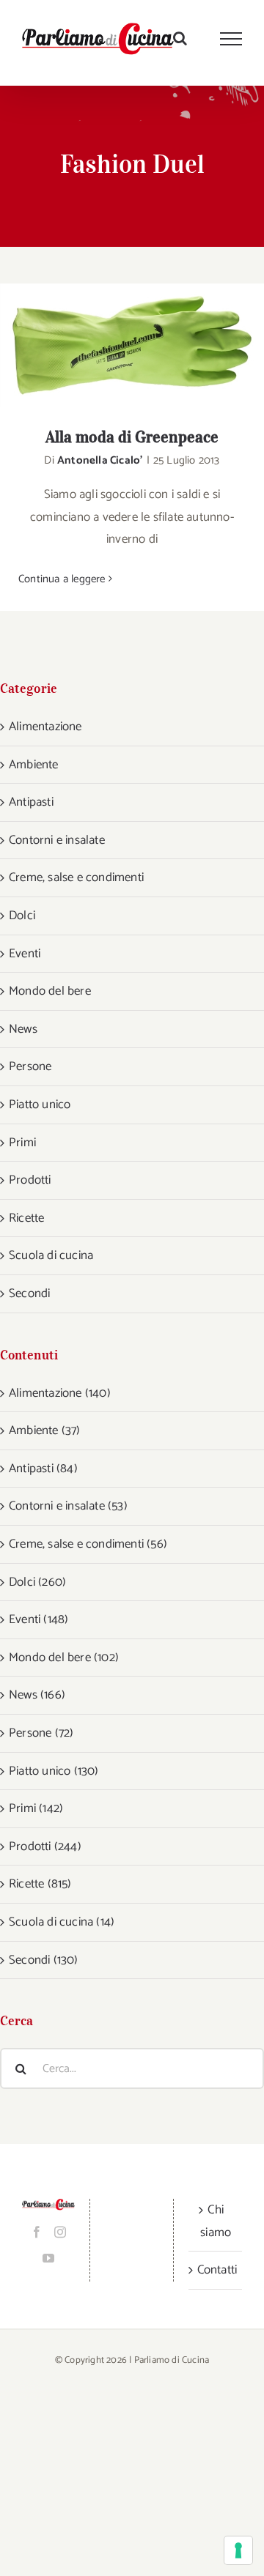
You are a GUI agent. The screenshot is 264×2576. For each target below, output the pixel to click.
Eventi (25, 954)
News (23, 1029)
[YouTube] (48, 2258)
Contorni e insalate (57, 840)
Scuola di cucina (51, 1255)
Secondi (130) (44, 1960)
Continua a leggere (62, 579)
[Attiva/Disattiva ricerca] (180, 38)
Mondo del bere (50, 991)
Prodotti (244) (45, 1846)
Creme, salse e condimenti (76, 877)
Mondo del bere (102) (64, 1658)
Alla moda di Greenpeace (113, 345)
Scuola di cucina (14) (62, 1922)
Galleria (151, 345)
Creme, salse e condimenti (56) (88, 1544)
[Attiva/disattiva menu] (231, 39)
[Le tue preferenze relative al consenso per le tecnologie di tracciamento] (238, 2550)
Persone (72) (41, 1733)
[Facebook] (37, 2232)
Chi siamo (216, 2221)
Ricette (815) (40, 1884)
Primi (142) (36, 1808)
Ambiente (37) (45, 1430)
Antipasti (31, 802)
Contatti (216, 2270)
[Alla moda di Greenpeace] (132, 345)
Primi (22, 1143)
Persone (30, 1066)
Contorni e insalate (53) (68, 1506)
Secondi (29, 1293)
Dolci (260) (37, 1582)
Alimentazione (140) (60, 1393)
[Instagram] (60, 2232)
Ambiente (34, 765)
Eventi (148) (38, 1619)
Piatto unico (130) (54, 1771)
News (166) (37, 1695)
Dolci (22, 916)
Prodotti (30, 1180)
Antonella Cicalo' (100, 460)
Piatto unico (40, 1105)
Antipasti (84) (43, 1469)
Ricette (26, 1218)
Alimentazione (45, 727)
